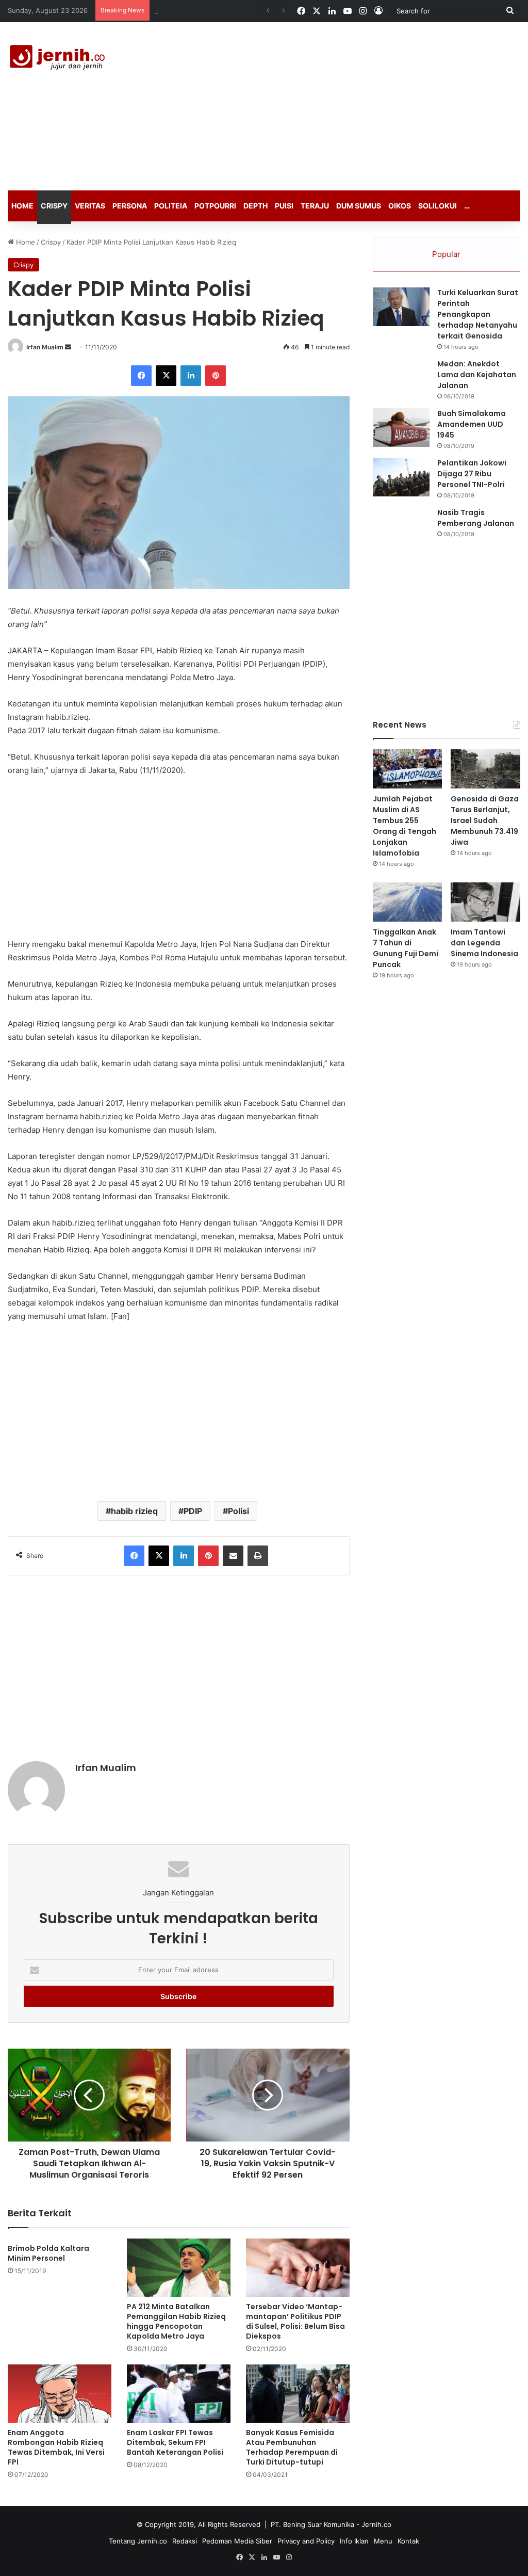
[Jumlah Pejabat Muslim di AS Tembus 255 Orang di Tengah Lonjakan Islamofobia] (408, 769)
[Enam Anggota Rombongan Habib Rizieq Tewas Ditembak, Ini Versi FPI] (60, 2394)
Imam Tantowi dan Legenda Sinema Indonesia (484, 943)
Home (22, 206)
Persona (130, 206)
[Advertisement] (356, 105)
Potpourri (215, 206)
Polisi (238, 1511)
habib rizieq (134, 1511)
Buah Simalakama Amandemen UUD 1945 (472, 424)
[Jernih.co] (59, 59)
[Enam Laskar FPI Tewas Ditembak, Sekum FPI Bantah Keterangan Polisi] (179, 2394)
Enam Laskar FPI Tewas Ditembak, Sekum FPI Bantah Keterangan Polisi (175, 2442)
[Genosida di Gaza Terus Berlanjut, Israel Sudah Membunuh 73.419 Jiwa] (485, 769)
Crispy (54, 206)
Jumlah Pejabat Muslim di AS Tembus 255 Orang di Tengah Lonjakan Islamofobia (405, 826)
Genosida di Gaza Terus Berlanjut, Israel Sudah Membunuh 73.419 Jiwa (485, 820)
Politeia (171, 206)
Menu (383, 2541)
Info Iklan (354, 2541)
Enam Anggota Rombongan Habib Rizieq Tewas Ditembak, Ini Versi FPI (56, 2447)
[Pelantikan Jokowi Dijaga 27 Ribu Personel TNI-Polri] (401, 477)
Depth (255, 206)
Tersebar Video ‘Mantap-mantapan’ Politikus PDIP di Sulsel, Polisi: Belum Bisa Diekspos (295, 2321)
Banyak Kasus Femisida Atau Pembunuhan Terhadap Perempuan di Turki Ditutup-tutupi (292, 2447)
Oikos (400, 206)
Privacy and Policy (306, 2541)
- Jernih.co (374, 2524)
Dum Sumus (359, 206)
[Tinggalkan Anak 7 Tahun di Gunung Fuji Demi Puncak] (408, 902)
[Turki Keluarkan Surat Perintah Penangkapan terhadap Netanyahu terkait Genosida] (401, 307)
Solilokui (438, 206)
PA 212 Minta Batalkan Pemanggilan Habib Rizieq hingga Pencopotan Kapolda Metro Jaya (176, 2321)
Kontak (408, 2541)
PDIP (193, 1511)
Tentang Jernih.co (138, 2541)
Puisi (284, 206)
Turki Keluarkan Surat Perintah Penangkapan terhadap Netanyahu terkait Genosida (478, 314)
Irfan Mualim (45, 347)
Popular (446, 254)
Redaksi (185, 2541)
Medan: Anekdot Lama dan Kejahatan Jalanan (477, 375)
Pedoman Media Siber (237, 2541)
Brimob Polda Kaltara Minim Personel (48, 2253)
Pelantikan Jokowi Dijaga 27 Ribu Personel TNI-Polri (472, 474)
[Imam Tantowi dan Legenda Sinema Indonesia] (485, 902)
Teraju (315, 206)
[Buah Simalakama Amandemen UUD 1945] (401, 428)
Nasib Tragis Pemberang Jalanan (476, 518)
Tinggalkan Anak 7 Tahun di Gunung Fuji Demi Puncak (406, 948)
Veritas (90, 206)
